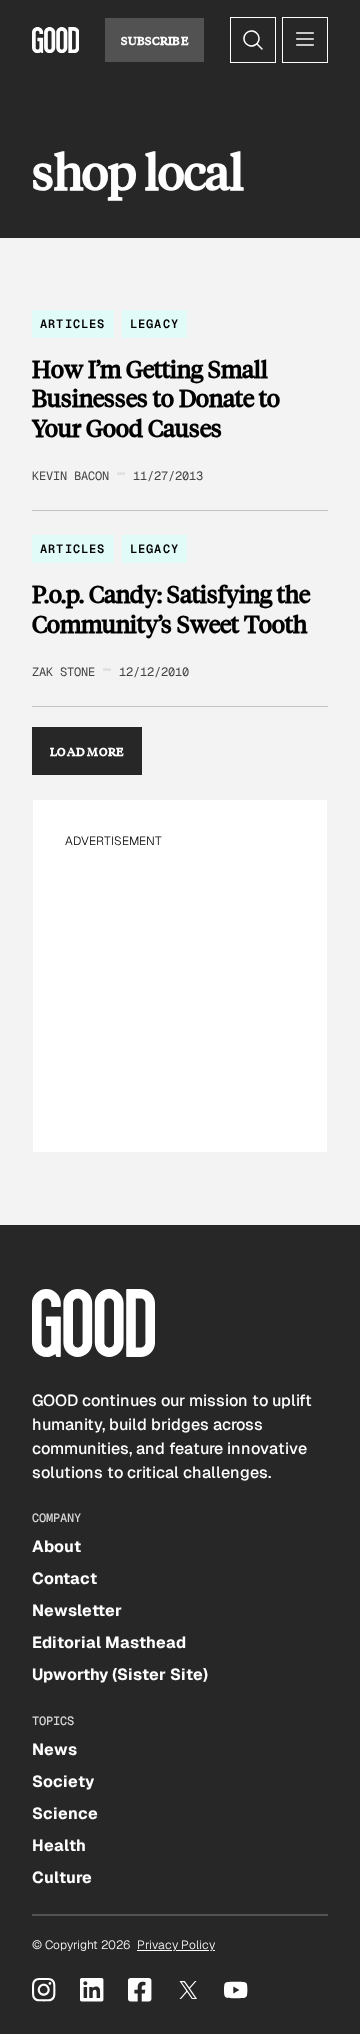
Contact (64, 1578)
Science (65, 1813)
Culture (62, 1877)
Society (63, 1781)
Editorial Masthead (109, 1642)
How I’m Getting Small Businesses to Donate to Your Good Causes (156, 398)
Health (59, 1845)
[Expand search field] (253, 40)
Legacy (154, 324)
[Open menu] (305, 40)
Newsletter (77, 1610)
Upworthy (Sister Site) (120, 1674)
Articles (73, 324)
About (56, 1546)
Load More (87, 751)
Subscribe (154, 40)
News (54, 1749)
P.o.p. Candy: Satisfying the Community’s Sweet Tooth (171, 608)
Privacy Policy (176, 1945)
